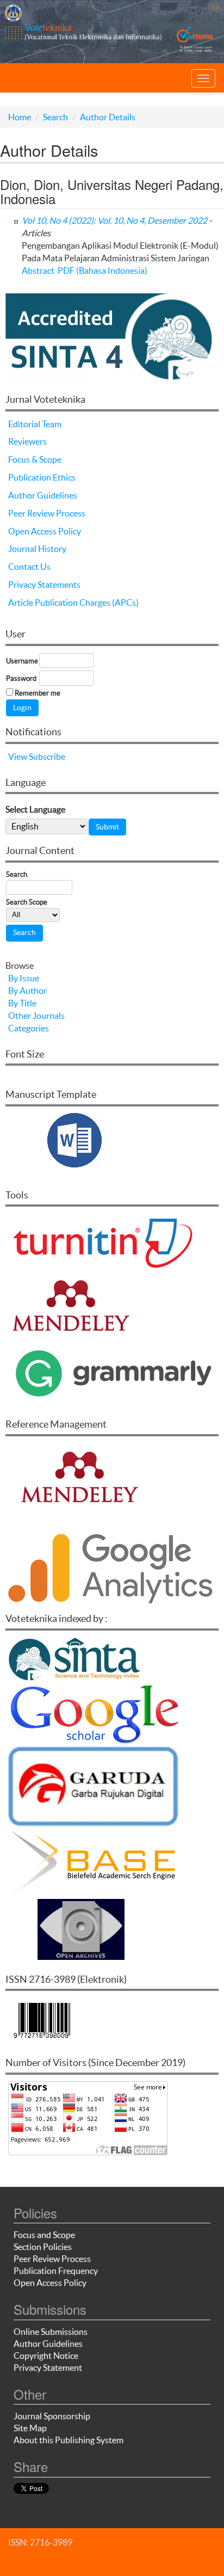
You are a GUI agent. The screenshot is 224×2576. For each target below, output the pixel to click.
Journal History (37, 549)
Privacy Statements (44, 585)
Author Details (108, 117)
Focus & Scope (35, 459)
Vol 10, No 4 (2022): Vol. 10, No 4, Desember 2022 (114, 220)
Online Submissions (51, 2332)
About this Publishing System (69, 2440)
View (18, 757)
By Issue (24, 978)
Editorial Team (35, 424)
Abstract (38, 270)
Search (55, 117)
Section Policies (43, 2247)
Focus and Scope (44, 2235)
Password (21, 678)
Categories (29, 1028)
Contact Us (29, 567)
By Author (27, 991)
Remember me (38, 693)
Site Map (30, 2428)
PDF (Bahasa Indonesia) (102, 270)
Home (20, 117)
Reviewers (27, 441)
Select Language (35, 809)
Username (22, 661)
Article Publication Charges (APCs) (73, 602)
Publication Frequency (56, 2271)
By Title (22, 1003)
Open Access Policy (45, 531)
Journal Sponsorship (52, 2416)
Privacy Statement (48, 2368)
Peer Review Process (47, 513)
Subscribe (47, 757)
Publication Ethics (42, 477)
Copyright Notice (46, 2356)
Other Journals (36, 1016)
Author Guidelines (43, 495)
